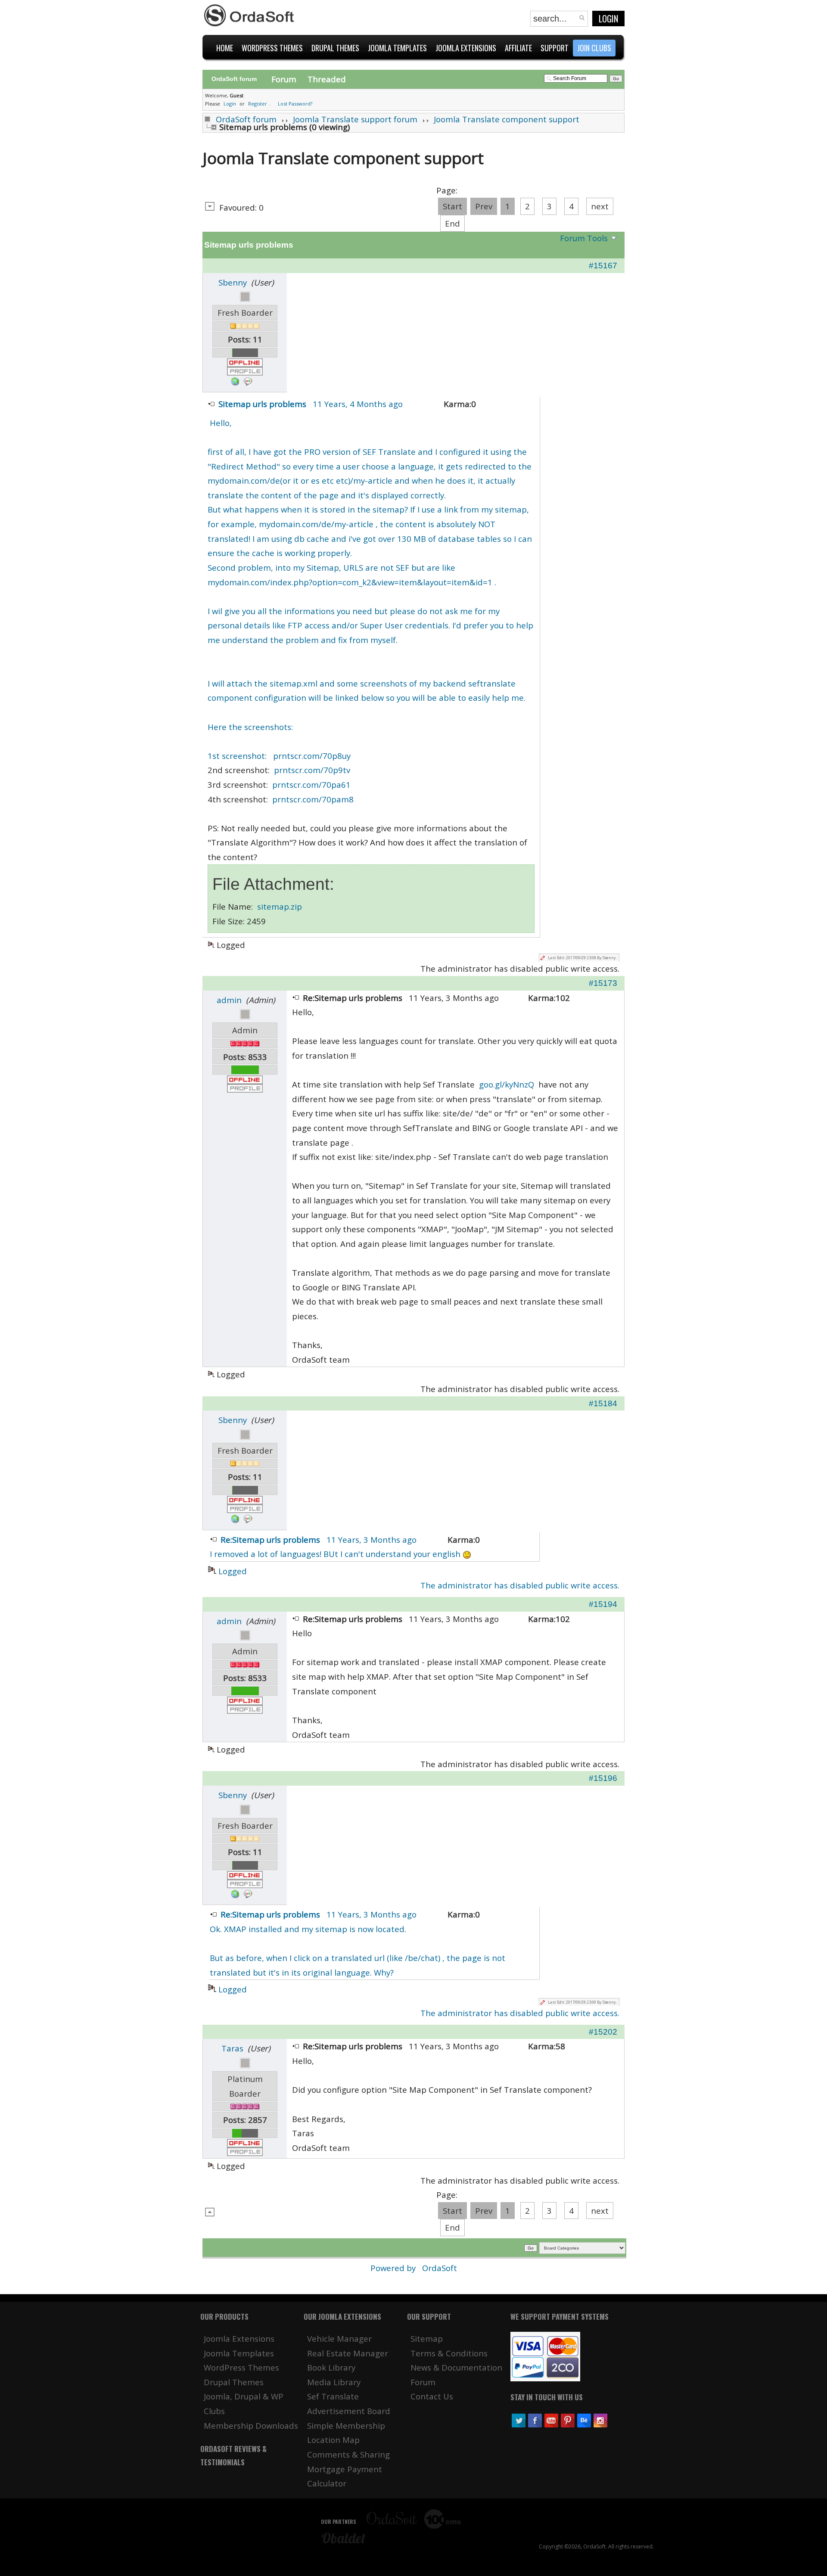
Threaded (327, 79)
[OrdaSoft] (250, 16)
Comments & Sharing (348, 2454)
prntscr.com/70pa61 (311, 785)
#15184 (603, 1403)
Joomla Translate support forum (355, 119)
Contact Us (432, 2396)
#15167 (603, 266)
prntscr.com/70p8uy (312, 756)
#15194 (603, 1604)
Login (608, 19)
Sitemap (427, 2338)
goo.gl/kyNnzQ (507, 1084)
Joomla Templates (239, 2353)
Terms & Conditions (449, 2353)
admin (229, 1000)
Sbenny (233, 282)
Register (258, 104)
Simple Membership (346, 2425)
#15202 (603, 2032)
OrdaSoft (440, 2268)
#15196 (603, 1778)
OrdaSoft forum (246, 119)
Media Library (334, 2382)
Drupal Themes (234, 2382)
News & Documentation (456, 2367)
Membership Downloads (251, 2425)
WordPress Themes (241, 2367)
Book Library (331, 2367)
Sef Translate (333, 2396)
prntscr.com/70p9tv (312, 770)
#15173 (603, 983)
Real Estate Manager (348, 2353)
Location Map (333, 2440)
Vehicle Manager (339, 2338)
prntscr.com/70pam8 (313, 799)
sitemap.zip (280, 906)
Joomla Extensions (239, 2338)
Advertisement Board (349, 2411)
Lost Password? (295, 104)
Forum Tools (584, 238)
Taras (232, 2048)
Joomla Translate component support (507, 119)
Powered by (394, 2268)
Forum (284, 79)
